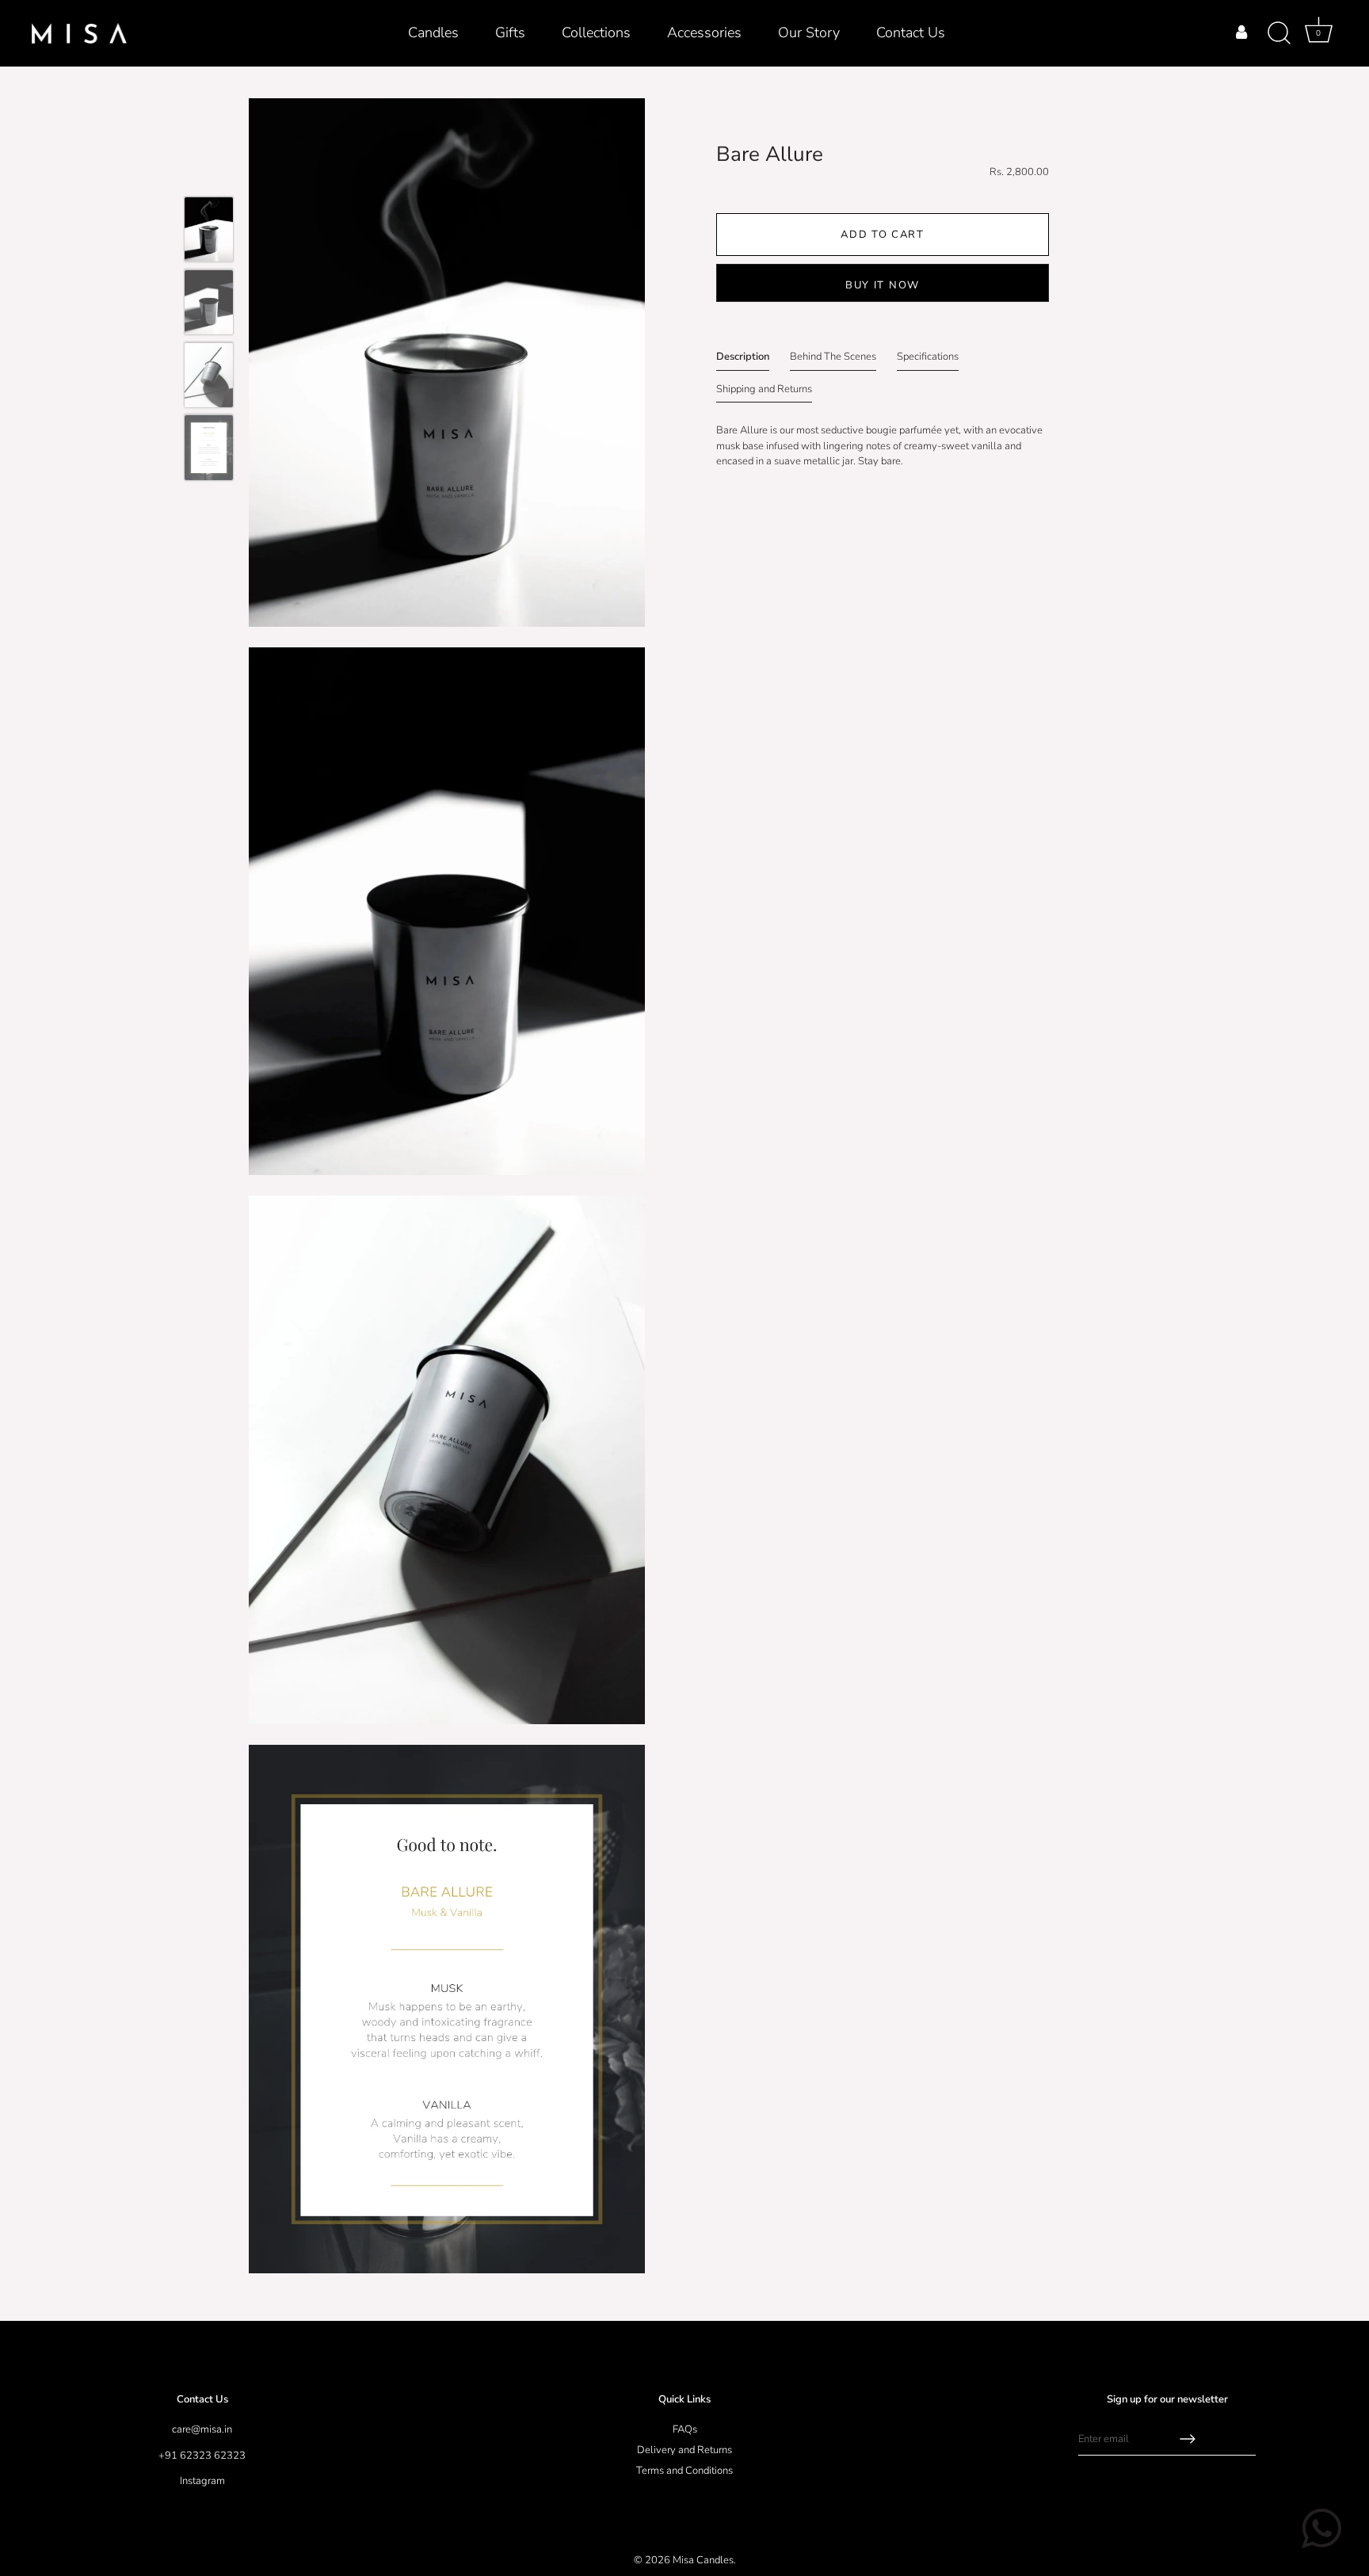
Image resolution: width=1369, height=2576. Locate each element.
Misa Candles (703, 2560)
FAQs (685, 2429)
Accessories (704, 32)
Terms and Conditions (684, 2471)
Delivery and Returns (684, 2450)
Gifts (510, 32)
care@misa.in (202, 2429)
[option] (209, 232)
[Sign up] (1188, 2439)
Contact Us (911, 32)
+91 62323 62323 (202, 2456)
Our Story (809, 32)
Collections (596, 32)
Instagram (202, 2481)
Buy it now (883, 285)
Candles (433, 32)
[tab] (743, 360)
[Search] (1279, 33)
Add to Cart (883, 235)
